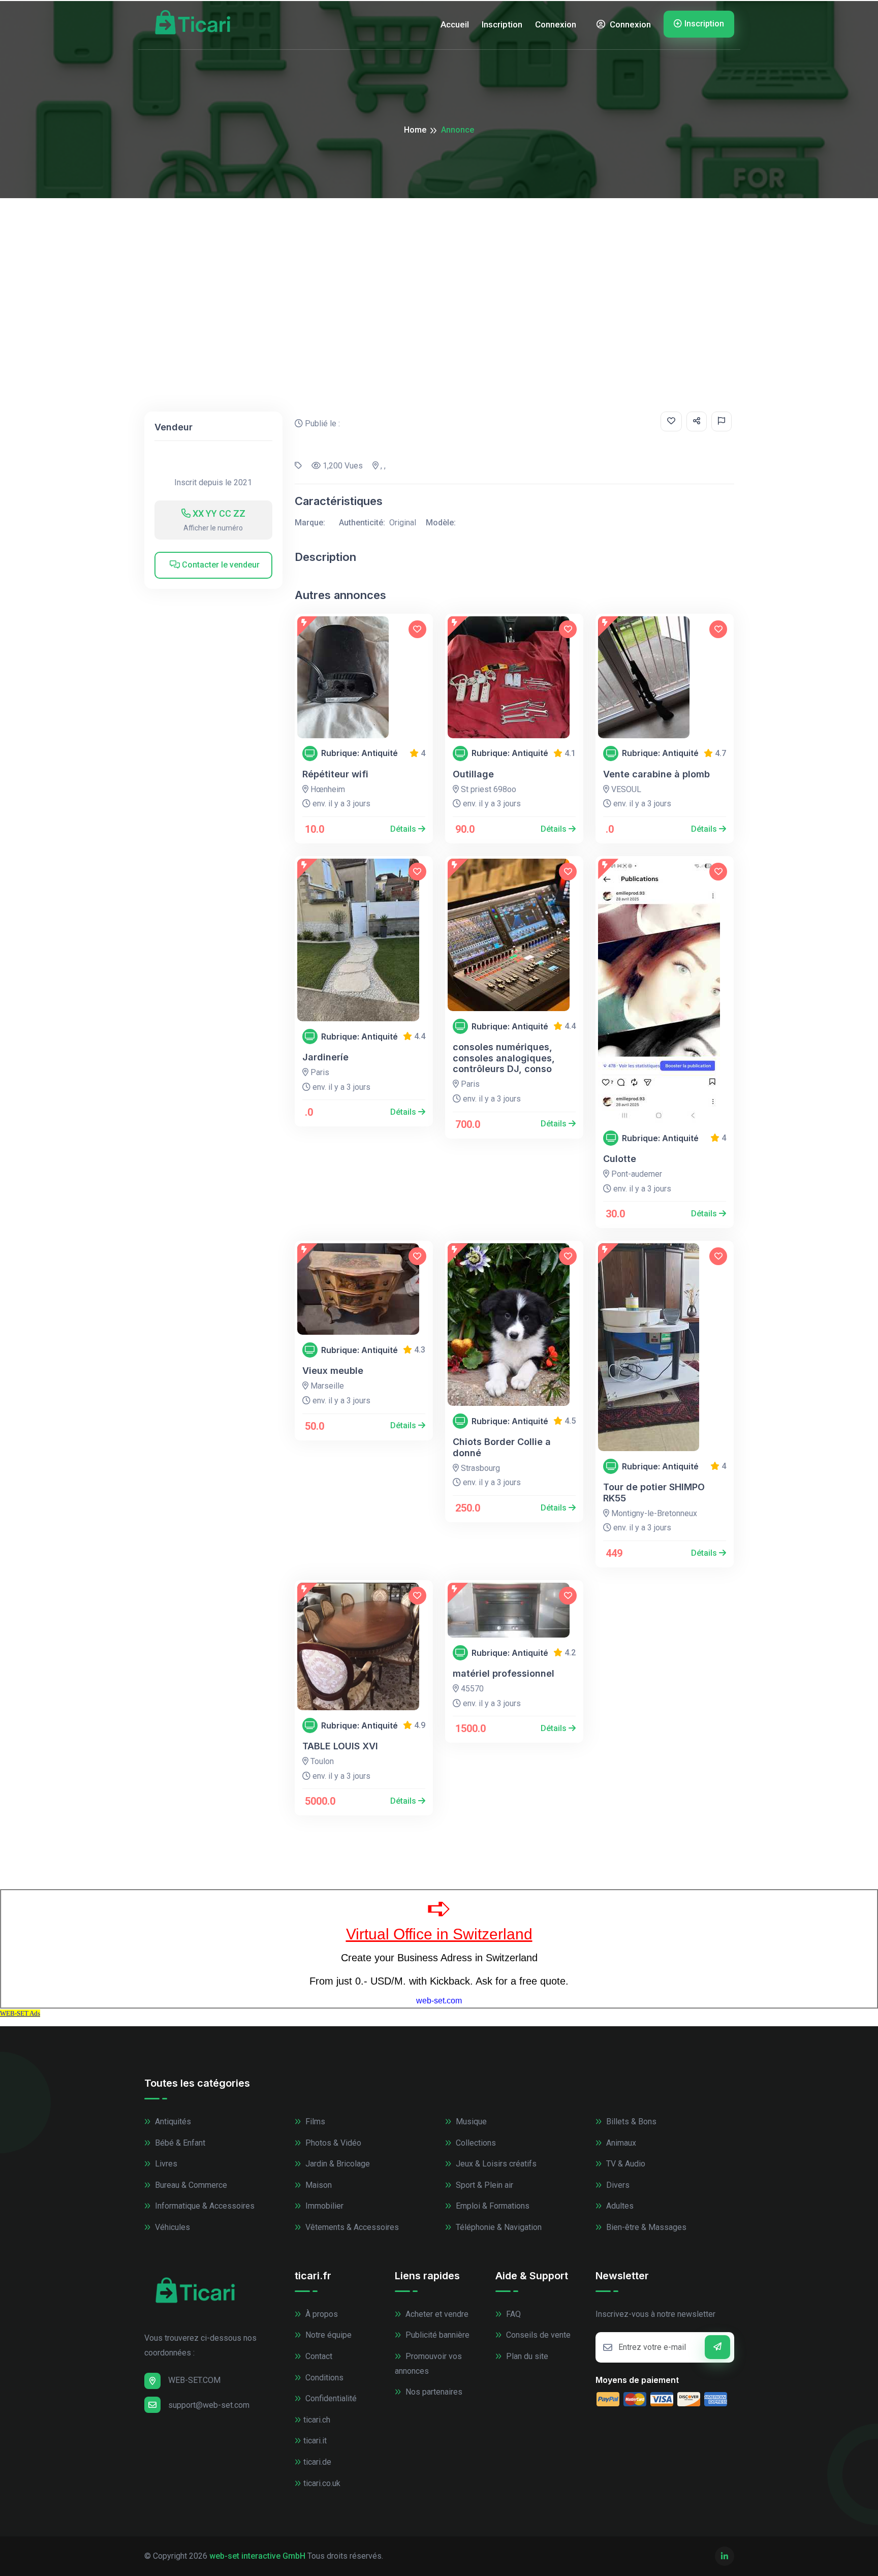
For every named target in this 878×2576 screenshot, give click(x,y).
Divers (617, 2185)
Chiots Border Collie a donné (502, 1447)
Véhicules (171, 2227)
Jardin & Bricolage (337, 2164)
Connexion (556, 24)
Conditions (323, 2378)
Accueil (455, 24)
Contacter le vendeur (220, 565)
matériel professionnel (504, 1673)
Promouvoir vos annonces (428, 2364)
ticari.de (317, 2462)
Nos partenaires (433, 2392)
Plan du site (526, 2356)
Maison (318, 2185)
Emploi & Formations (492, 2206)
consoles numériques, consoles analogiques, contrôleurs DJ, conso (504, 1058)
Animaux (620, 2143)
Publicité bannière (436, 2335)
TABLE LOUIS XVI (340, 1746)
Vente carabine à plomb (656, 774)
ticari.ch (317, 2420)
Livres (165, 2164)
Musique (470, 2122)
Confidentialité (330, 2398)
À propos (321, 2314)
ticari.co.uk (322, 2483)
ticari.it (315, 2441)
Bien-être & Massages (645, 2227)
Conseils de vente (537, 2335)
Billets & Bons (630, 2122)
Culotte (620, 1159)
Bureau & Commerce (190, 2185)
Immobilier (323, 2206)
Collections (475, 2143)
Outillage (473, 774)
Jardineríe (325, 1057)
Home (415, 130)
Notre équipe (327, 2335)
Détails (404, 829)
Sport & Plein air (483, 2185)
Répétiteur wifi (335, 774)
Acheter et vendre (436, 2314)
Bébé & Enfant (179, 2143)
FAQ (512, 2314)
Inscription (502, 24)
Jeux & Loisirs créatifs (495, 2164)
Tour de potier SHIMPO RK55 (654, 1493)
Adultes (619, 2206)
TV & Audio (625, 2164)
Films (314, 2122)
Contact (318, 2356)
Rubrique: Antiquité (359, 753)
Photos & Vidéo (332, 2143)
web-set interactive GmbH (257, 2556)
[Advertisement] (439, 274)
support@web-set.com (209, 2405)
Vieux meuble (333, 1371)
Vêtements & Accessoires (351, 2227)
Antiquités (172, 2122)
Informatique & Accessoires (204, 2206)
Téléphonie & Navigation (498, 2227)
